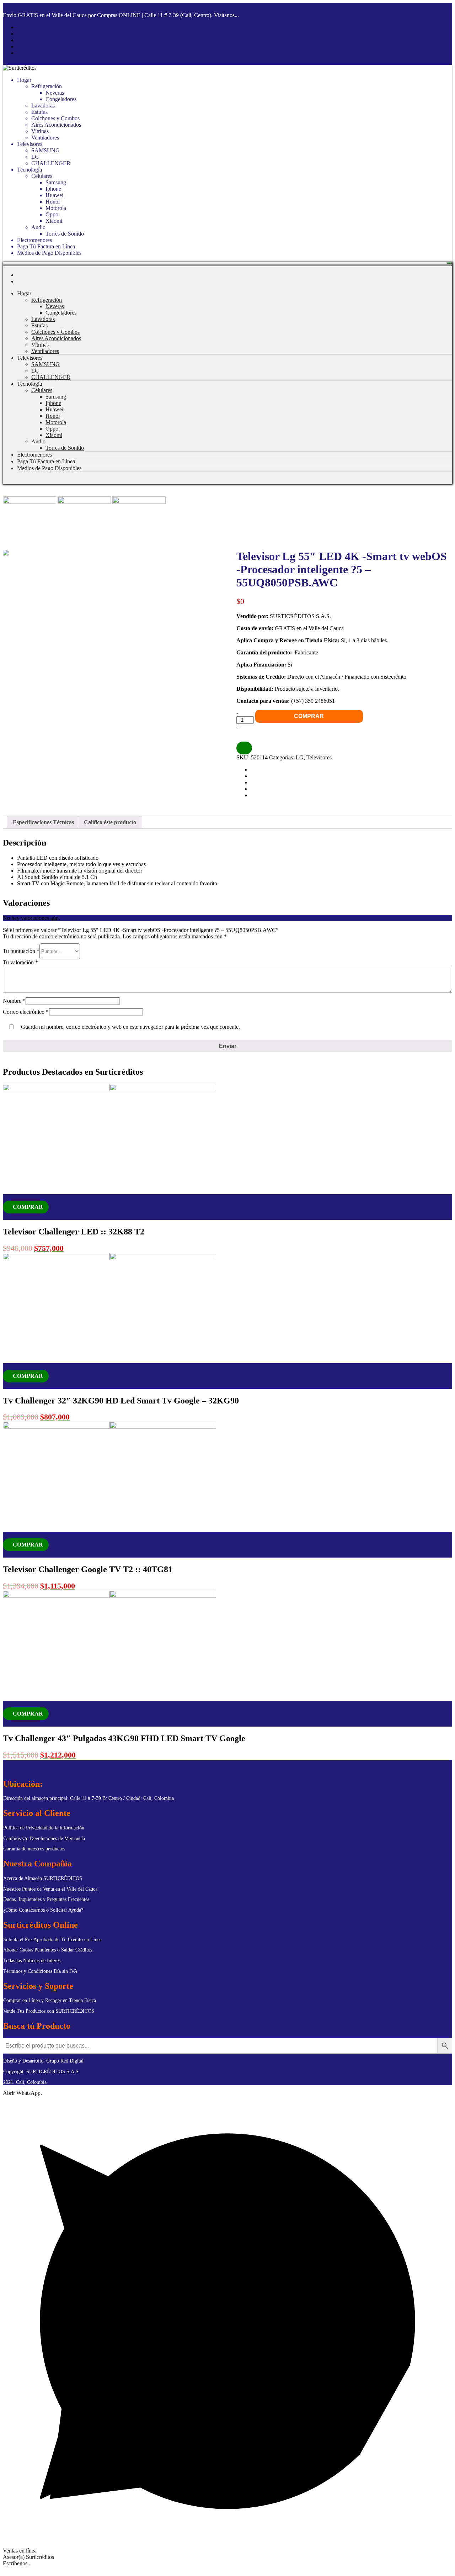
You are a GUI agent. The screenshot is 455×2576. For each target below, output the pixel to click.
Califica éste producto (110, 822)
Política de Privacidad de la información (44, 1828)
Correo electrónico (26, 1012)
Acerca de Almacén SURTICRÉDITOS (43, 1878)
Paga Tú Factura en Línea (46, 246)
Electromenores (34, 240)
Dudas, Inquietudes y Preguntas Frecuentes (46, 1899)
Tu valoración (20, 962)
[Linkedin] (19, 53)
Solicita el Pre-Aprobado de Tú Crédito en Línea (52, 1940)
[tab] (43, 822)
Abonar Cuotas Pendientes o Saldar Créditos (48, 1950)
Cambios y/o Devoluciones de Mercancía (44, 1839)
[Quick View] (5, 1216)
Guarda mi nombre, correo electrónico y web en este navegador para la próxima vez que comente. (130, 1027)
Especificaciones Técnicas (43, 822)
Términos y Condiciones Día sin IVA (40, 1971)
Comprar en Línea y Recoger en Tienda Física (50, 2000)
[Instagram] (19, 34)
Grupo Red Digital (64, 2061)
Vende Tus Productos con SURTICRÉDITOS (49, 2011)
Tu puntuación (21, 951)
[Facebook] (19, 27)
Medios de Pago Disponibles (49, 253)
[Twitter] (19, 46)
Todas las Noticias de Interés (32, 1961)
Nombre (14, 1001)
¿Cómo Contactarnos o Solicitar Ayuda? (43, 1910)
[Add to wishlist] (7, 1197)
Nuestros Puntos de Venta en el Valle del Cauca (50, 1889)
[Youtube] (19, 40)
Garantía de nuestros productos (34, 1849)
